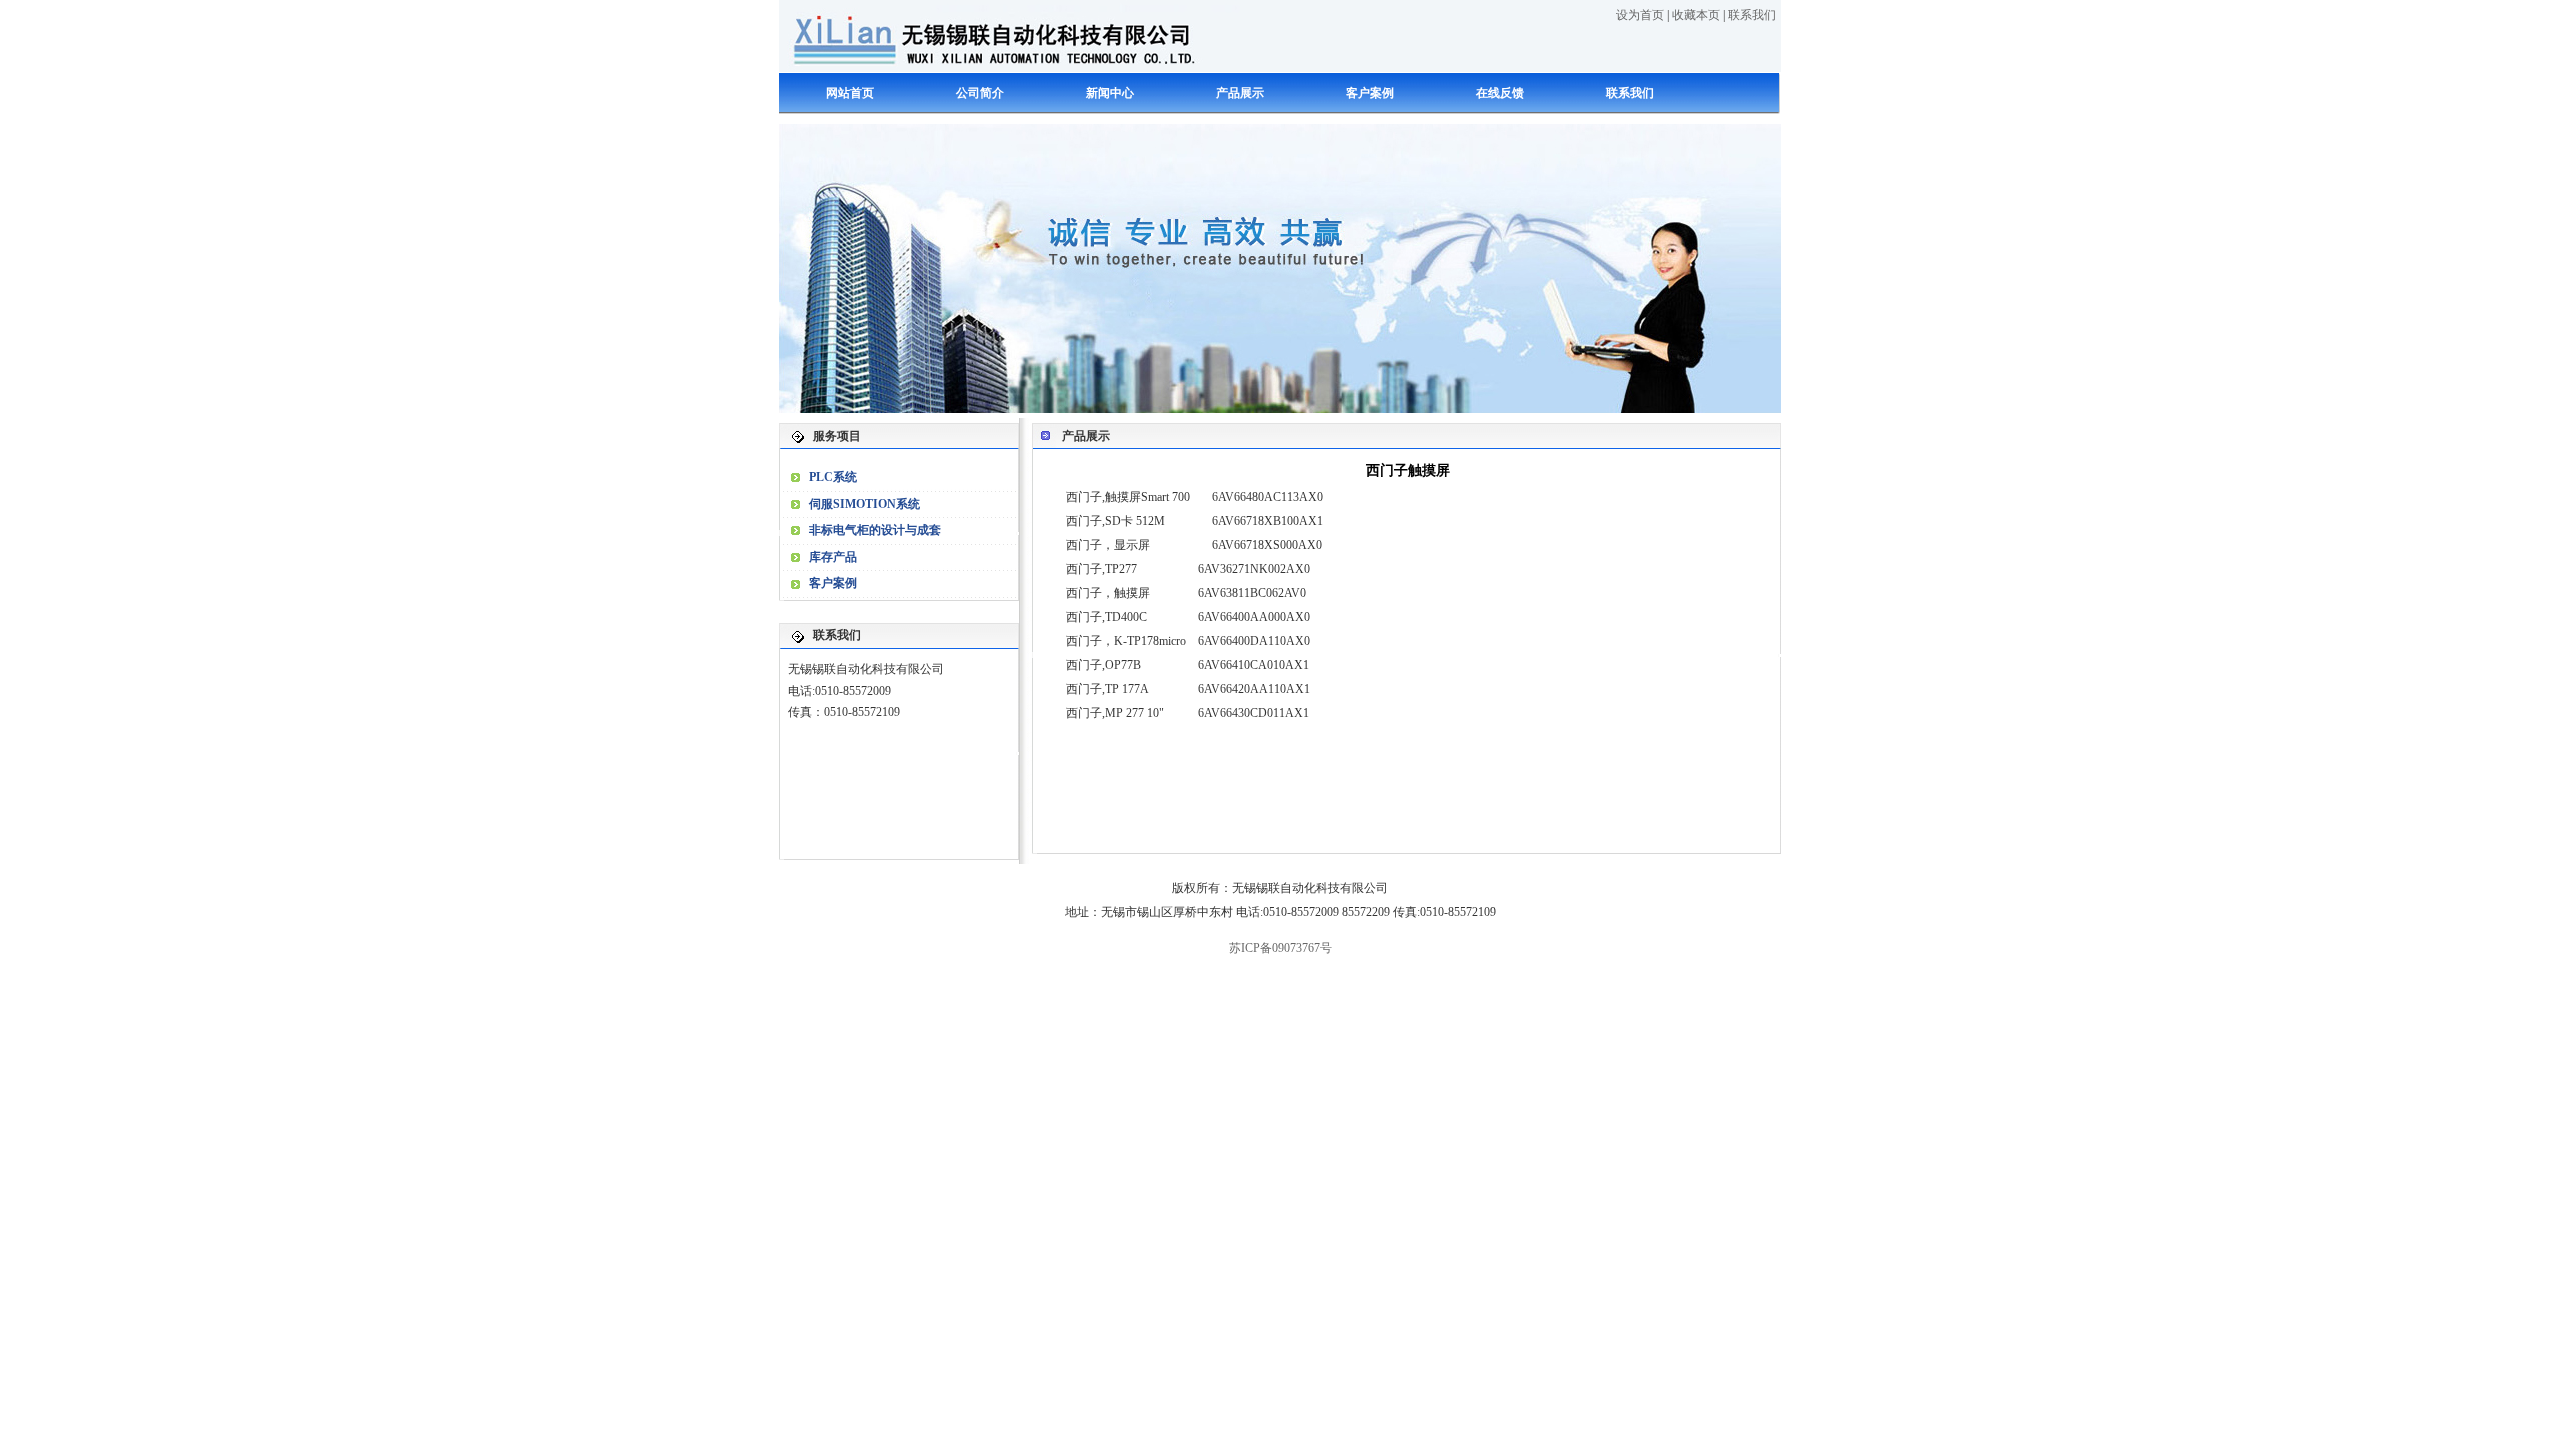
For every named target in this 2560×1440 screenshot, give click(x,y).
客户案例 (1370, 93)
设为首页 (1640, 15)
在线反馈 (1500, 93)
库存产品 (833, 557)
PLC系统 (833, 477)
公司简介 (980, 93)
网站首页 (850, 93)
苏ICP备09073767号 (1280, 948)
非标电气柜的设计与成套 (875, 530)
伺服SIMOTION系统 (864, 504)
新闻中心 (1110, 93)
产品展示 (1240, 93)
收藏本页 (1696, 15)
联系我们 (1752, 15)
